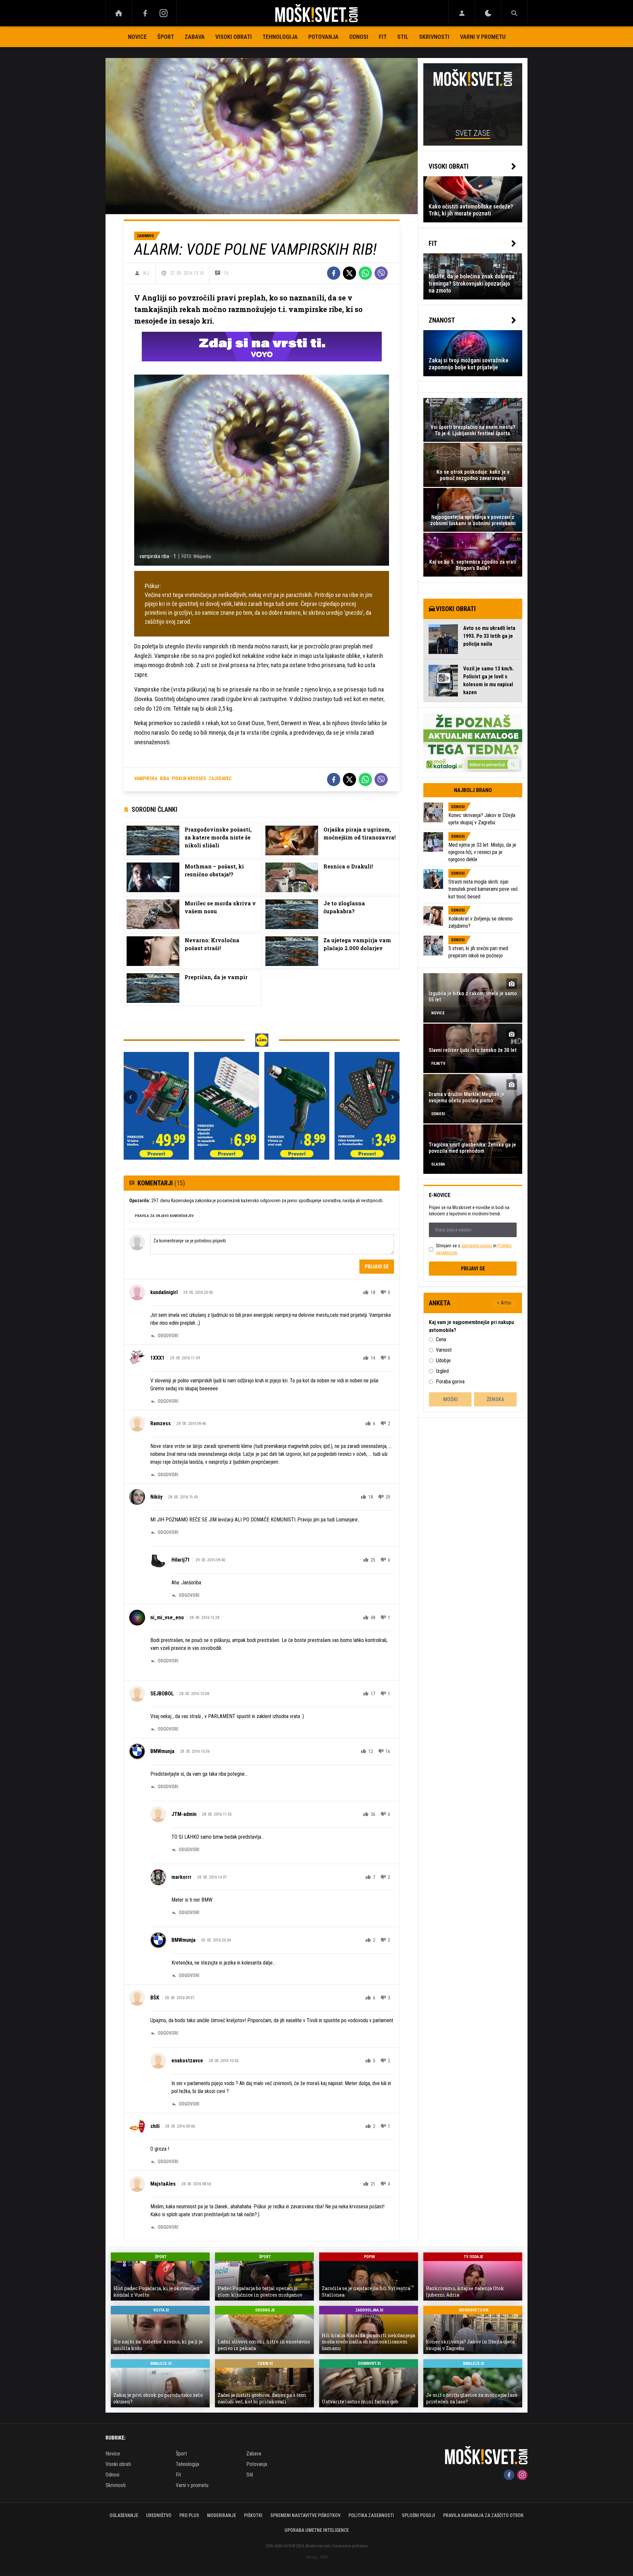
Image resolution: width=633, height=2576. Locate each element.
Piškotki (253, 2515)
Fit (383, 37)
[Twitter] (349, 273)
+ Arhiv (504, 1303)
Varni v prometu (483, 37)
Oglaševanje (124, 2515)
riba (165, 778)
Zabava (195, 37)
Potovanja (323, 37)
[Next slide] (393, 1097)
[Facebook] (145, 13)
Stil (403, 37)
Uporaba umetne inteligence (317, 2530)
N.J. (147, 273)
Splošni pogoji (419, 2515)
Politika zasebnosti (371, 2515)
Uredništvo (159, 2515)
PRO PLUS (189, 2515)
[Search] (514, 13)
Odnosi (359, 37)
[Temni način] (488, 13)
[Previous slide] (131, 1097)
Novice (137, 37)
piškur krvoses (189, 778)
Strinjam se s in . (474, 1249)
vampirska (146, 778)
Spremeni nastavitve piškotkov (305, 2515)
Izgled (442, 1371)
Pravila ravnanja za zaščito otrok (483, 2515)
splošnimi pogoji (477, 1246)
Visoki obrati (234, 37)
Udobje (443, 1360)
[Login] (462, 13)
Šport (166, 37)
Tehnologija (280, 37)
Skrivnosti (434, 37)
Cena (441, 1339)
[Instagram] (164, 13)
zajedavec (220, 778)
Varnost (444, 1350)
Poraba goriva (450, 1382)
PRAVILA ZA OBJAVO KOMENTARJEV (164, 1216)
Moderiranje (222, 2515)
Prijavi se (377, 1267)
